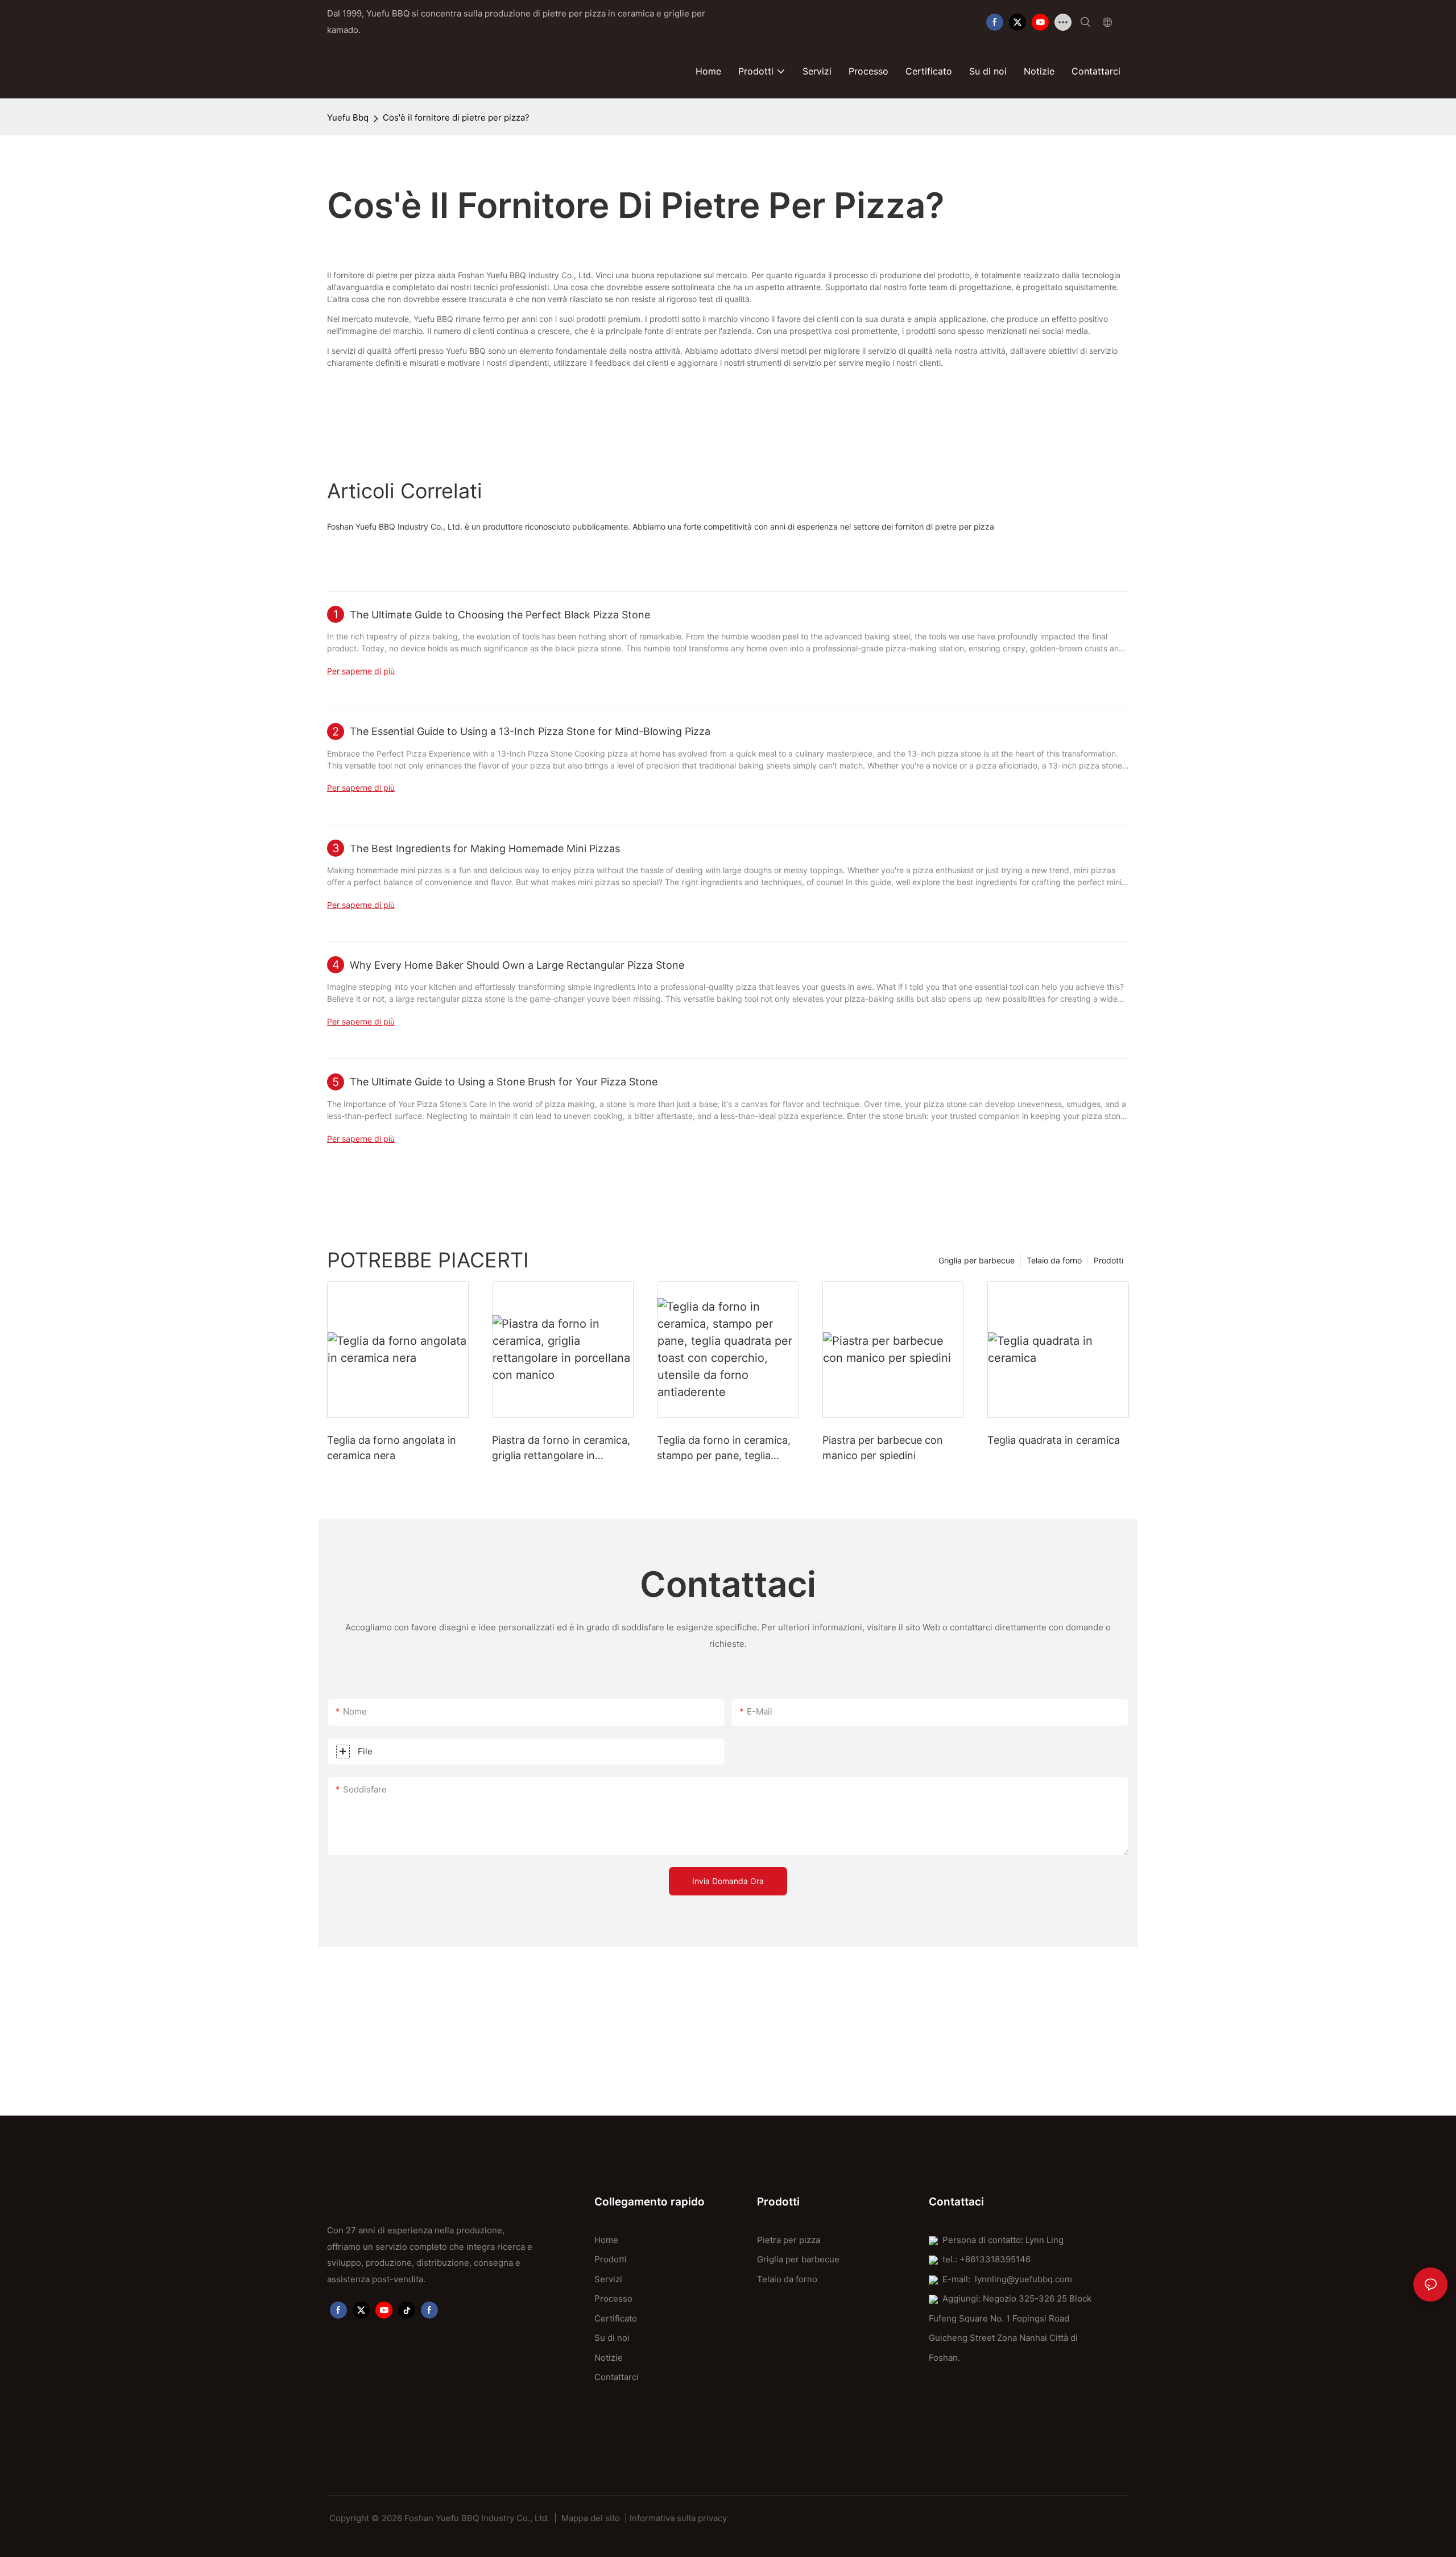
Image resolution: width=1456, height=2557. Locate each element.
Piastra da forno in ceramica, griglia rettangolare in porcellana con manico (561, 1449)
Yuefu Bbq (348, 117)
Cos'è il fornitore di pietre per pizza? (456, 117)
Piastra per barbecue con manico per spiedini (883, 1448)
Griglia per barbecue (977, 1260)
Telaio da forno (1054, 1260)
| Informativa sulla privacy (676, 2518)
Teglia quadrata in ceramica (1054, 1440)
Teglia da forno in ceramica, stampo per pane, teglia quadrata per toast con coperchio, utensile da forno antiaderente (725, 1449)
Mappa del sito (591, 2518)
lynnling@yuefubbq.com (1023, 2279)
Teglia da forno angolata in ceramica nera (392, 1448)
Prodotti (1108, 1260)
